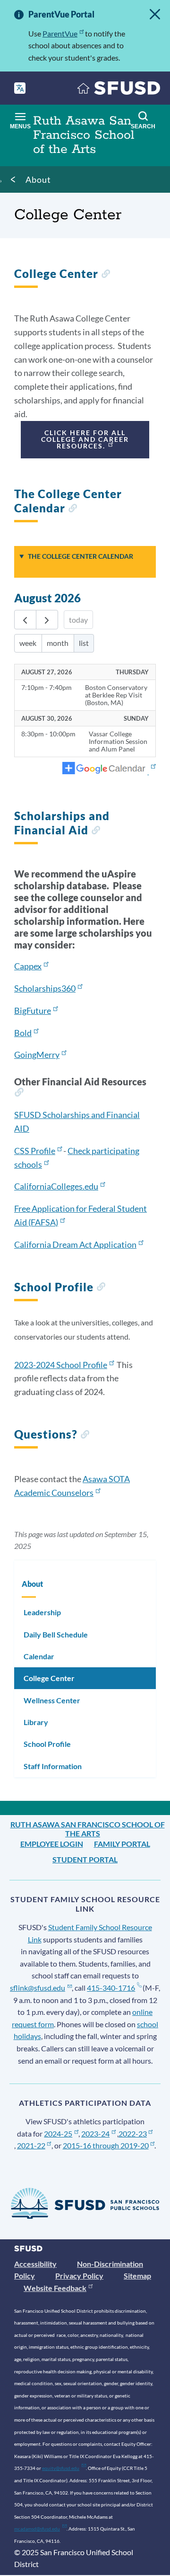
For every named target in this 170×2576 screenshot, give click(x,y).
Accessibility (35, 2264)
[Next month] (47, 620)
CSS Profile (35, 1151)
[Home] (119, 90)
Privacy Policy (79, 2276)
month (58, 643)
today (78, 620)
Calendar (39, 1656)
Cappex (28, 966)
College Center (49, 1678)
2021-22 (31, 2145)
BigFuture (33, 1011)
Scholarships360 (45, 988)
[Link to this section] (106, 275)
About (38, 179)
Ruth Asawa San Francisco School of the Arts (88, 1829)
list (84, 643)
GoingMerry (37, 1055)
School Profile (47, 1744)
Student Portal (85, 1859)
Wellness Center (52, 1700)
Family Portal (122, 1844)
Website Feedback (55, 2288)
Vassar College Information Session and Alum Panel (118, 742)
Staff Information (53, 1766)
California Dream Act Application (75, 1244)
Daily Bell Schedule (56, 1634)
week (28, 643)
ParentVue (60, 33)
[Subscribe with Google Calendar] (109, 769)
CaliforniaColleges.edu (56, 1186)
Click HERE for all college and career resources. (85, 439)
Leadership (42, 1612)
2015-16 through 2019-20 (106, 2145)
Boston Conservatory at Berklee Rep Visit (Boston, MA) (116, 695)
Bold (23, 1033)
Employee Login (52, 1844)
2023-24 (95, 2133)
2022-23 (133, 2133)
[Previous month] (25, 620)
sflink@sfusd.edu (38, 1988)
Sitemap (137, 2276)
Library (36, 1722)
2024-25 (58, 2133)
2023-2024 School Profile (61, 1365)
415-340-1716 (111, 1988)
